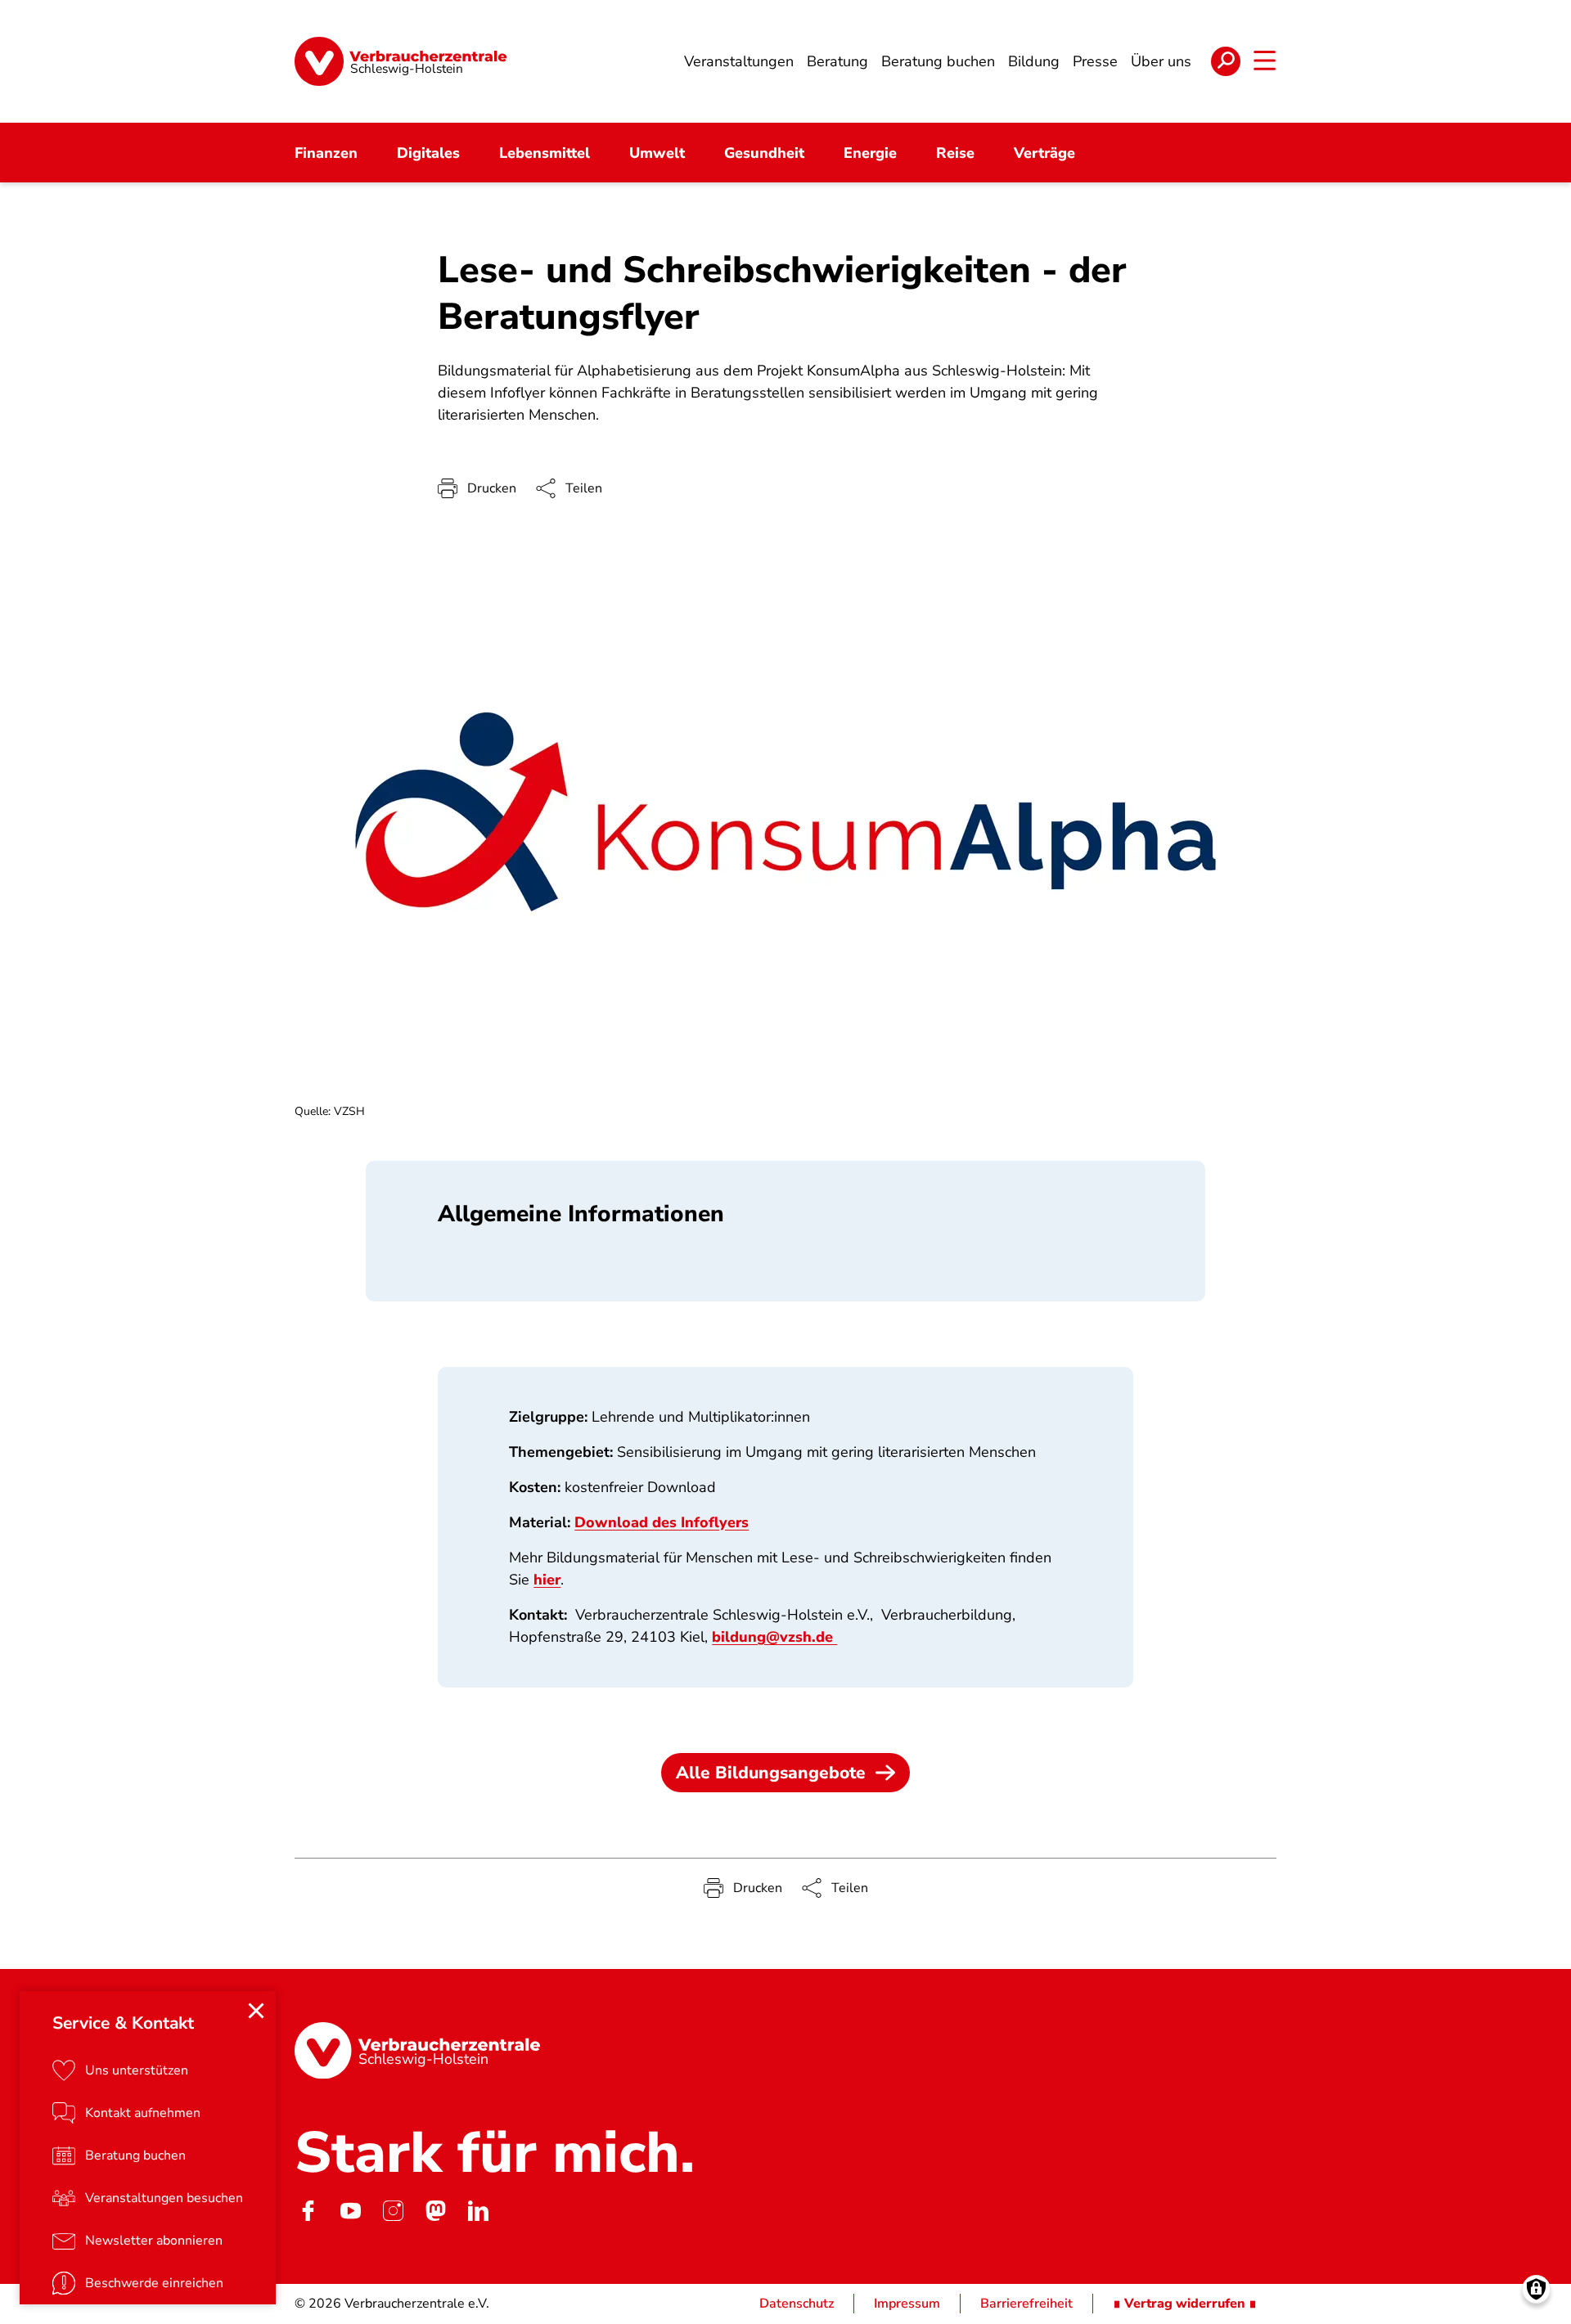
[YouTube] (350, 2210)
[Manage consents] (1536, 2289)
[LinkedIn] (478, 2210)
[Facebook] (308, 2210)
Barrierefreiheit (1026, 2304)
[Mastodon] (435, 2210)
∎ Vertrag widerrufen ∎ (1185, 2304)
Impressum (907, 2304)
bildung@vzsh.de (774, 1637)
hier (547, 1580)
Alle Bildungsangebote (771, 1773)
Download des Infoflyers (662, 1522)
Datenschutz (797, 2304)
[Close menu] (256, 2011)
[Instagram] (393, 2210)
